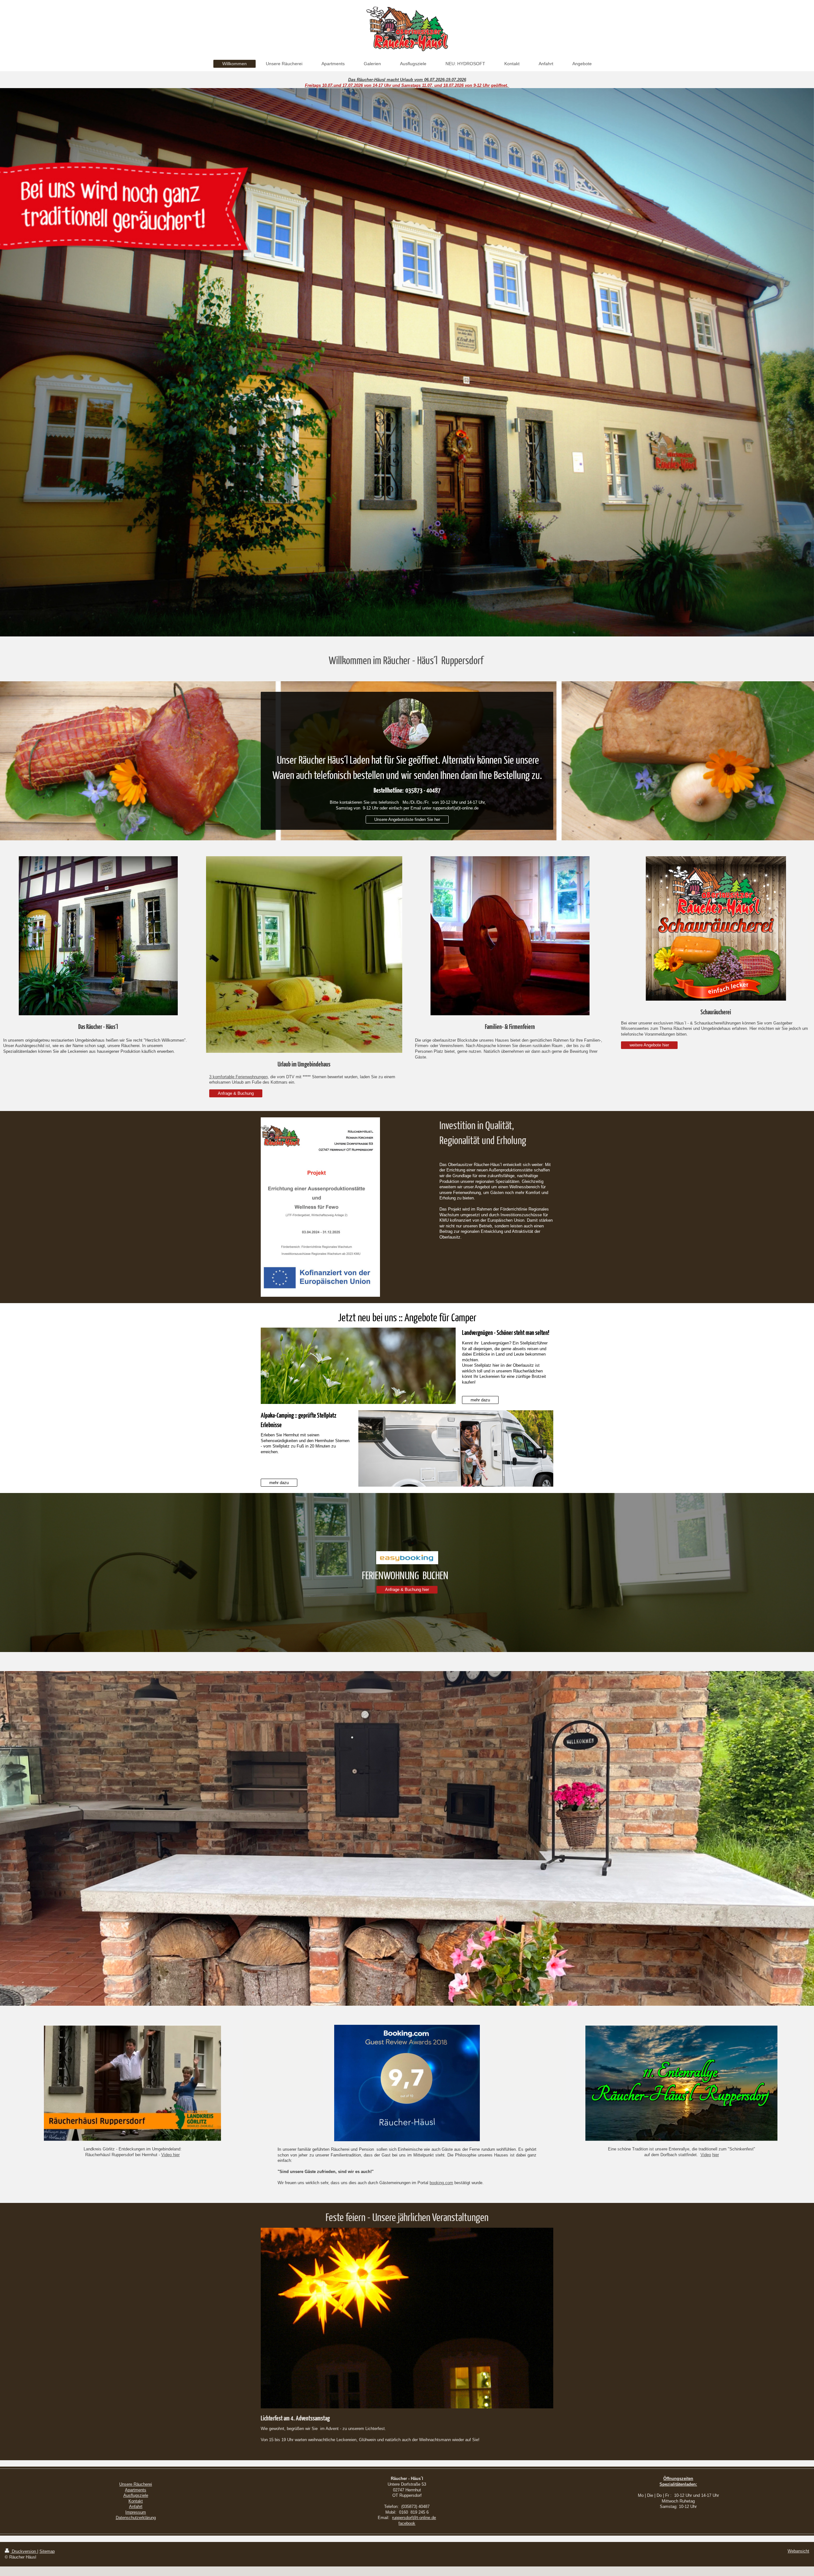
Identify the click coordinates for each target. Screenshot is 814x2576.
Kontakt (136, 2501)
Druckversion (24, 2551)
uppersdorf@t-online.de (415, 2518)
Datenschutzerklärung (136, 2518)
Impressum (136, 2512)
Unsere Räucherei (136, 2484)
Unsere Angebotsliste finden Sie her (407, 819)
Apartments (136, 2490)
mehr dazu (480, 1400)
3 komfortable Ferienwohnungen (238, 1077)
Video (706, 2155)
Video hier (170, 2155)
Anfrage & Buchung (236, 1093)
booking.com (441, 2183)
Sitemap (47, 2551)
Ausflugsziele (136, 2495)
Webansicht (798, 2551)
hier (716, 2155)
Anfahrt (136, 2507)
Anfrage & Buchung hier (407, 1590)
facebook (407, 2523)
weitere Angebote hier (649, 1045)
